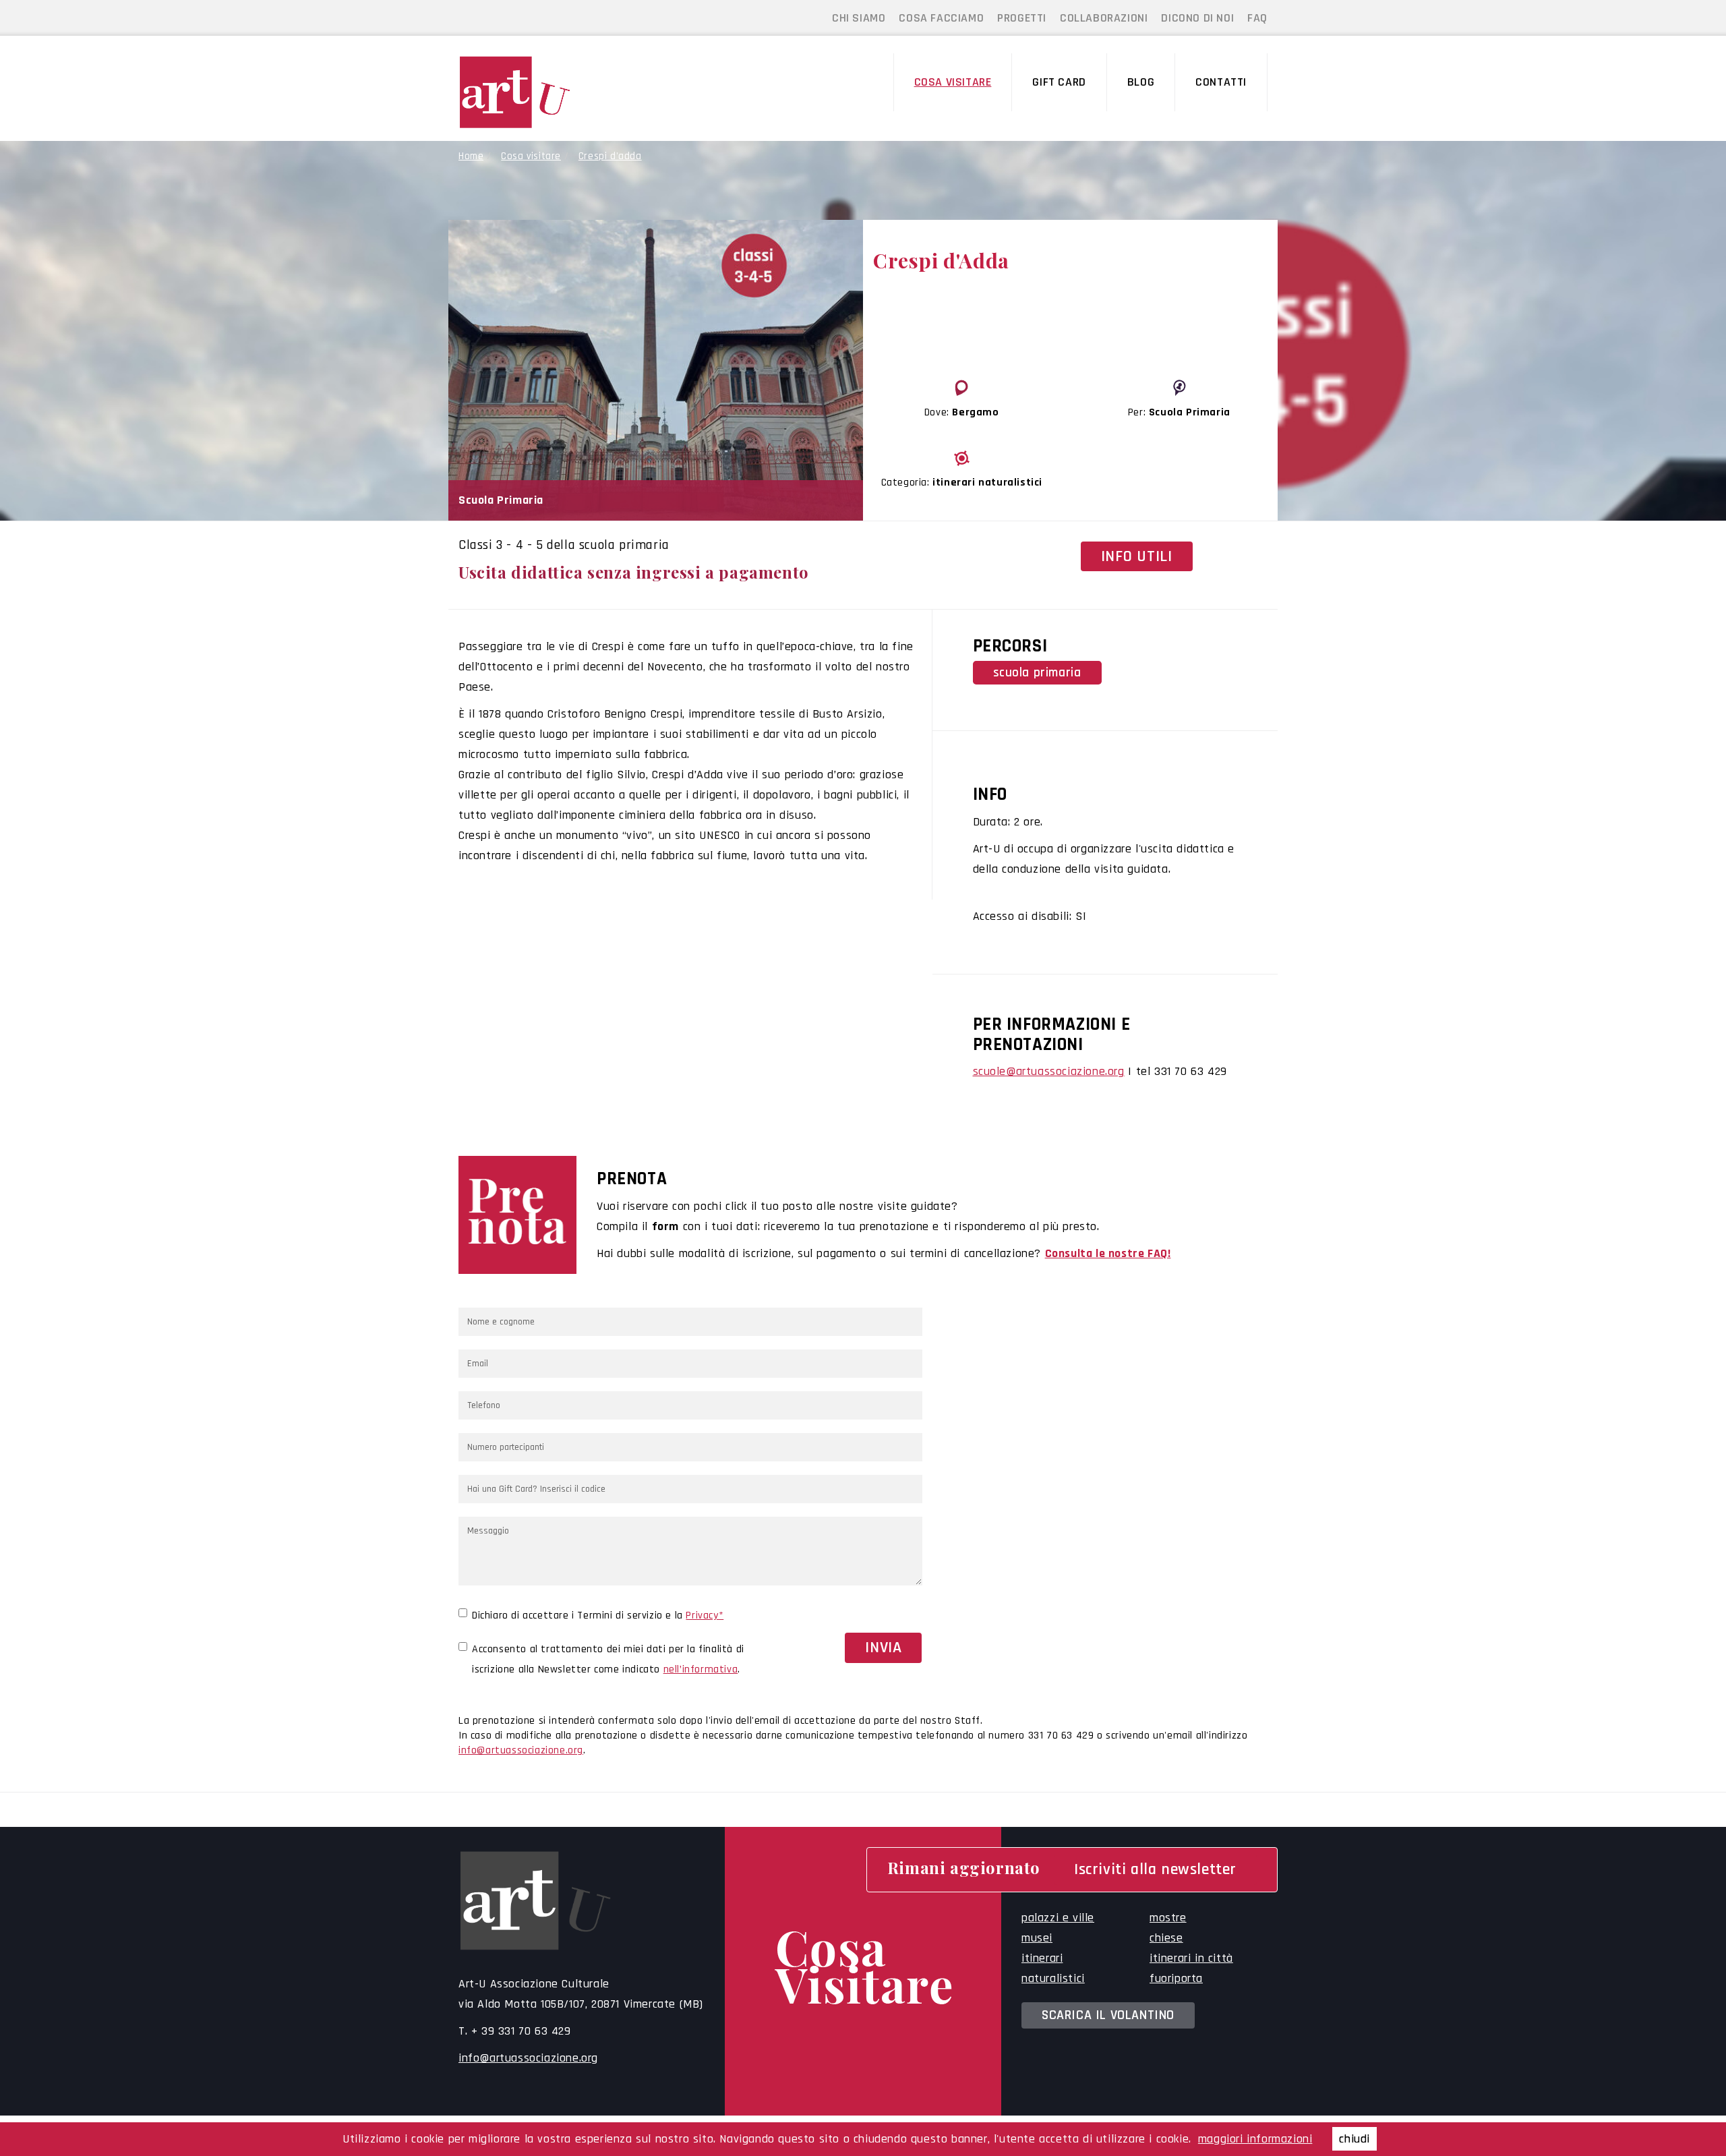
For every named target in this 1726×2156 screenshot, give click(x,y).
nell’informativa (701, 1669)
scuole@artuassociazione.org (1049, 1071)
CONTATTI (1221, 82)
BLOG (1141, 82)
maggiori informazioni (1255, 2139)
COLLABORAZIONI (1104, 18)
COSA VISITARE (953, 82)
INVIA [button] (883, 1648)
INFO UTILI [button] (1137, 556)
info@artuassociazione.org (521, 1750)
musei (1037, 1938)
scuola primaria (1037, 673)
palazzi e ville (1058, 1918)
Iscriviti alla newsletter (1155, 1869)
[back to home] (552, 92)
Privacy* (705, 1615)
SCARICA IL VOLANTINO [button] (1108, 2015)
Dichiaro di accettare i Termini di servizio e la (598, 1615)
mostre (1168, 1918)
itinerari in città (1191, 1958)
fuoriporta (1176, 1978)
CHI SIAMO (859, 18)
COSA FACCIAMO (941, 18)
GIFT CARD (1059, 82)
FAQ (1257, 18)
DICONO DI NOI (1197, 18)
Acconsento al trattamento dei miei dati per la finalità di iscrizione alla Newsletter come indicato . (608, 1659)
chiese (1166, 1938)
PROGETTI (1022, 18)
